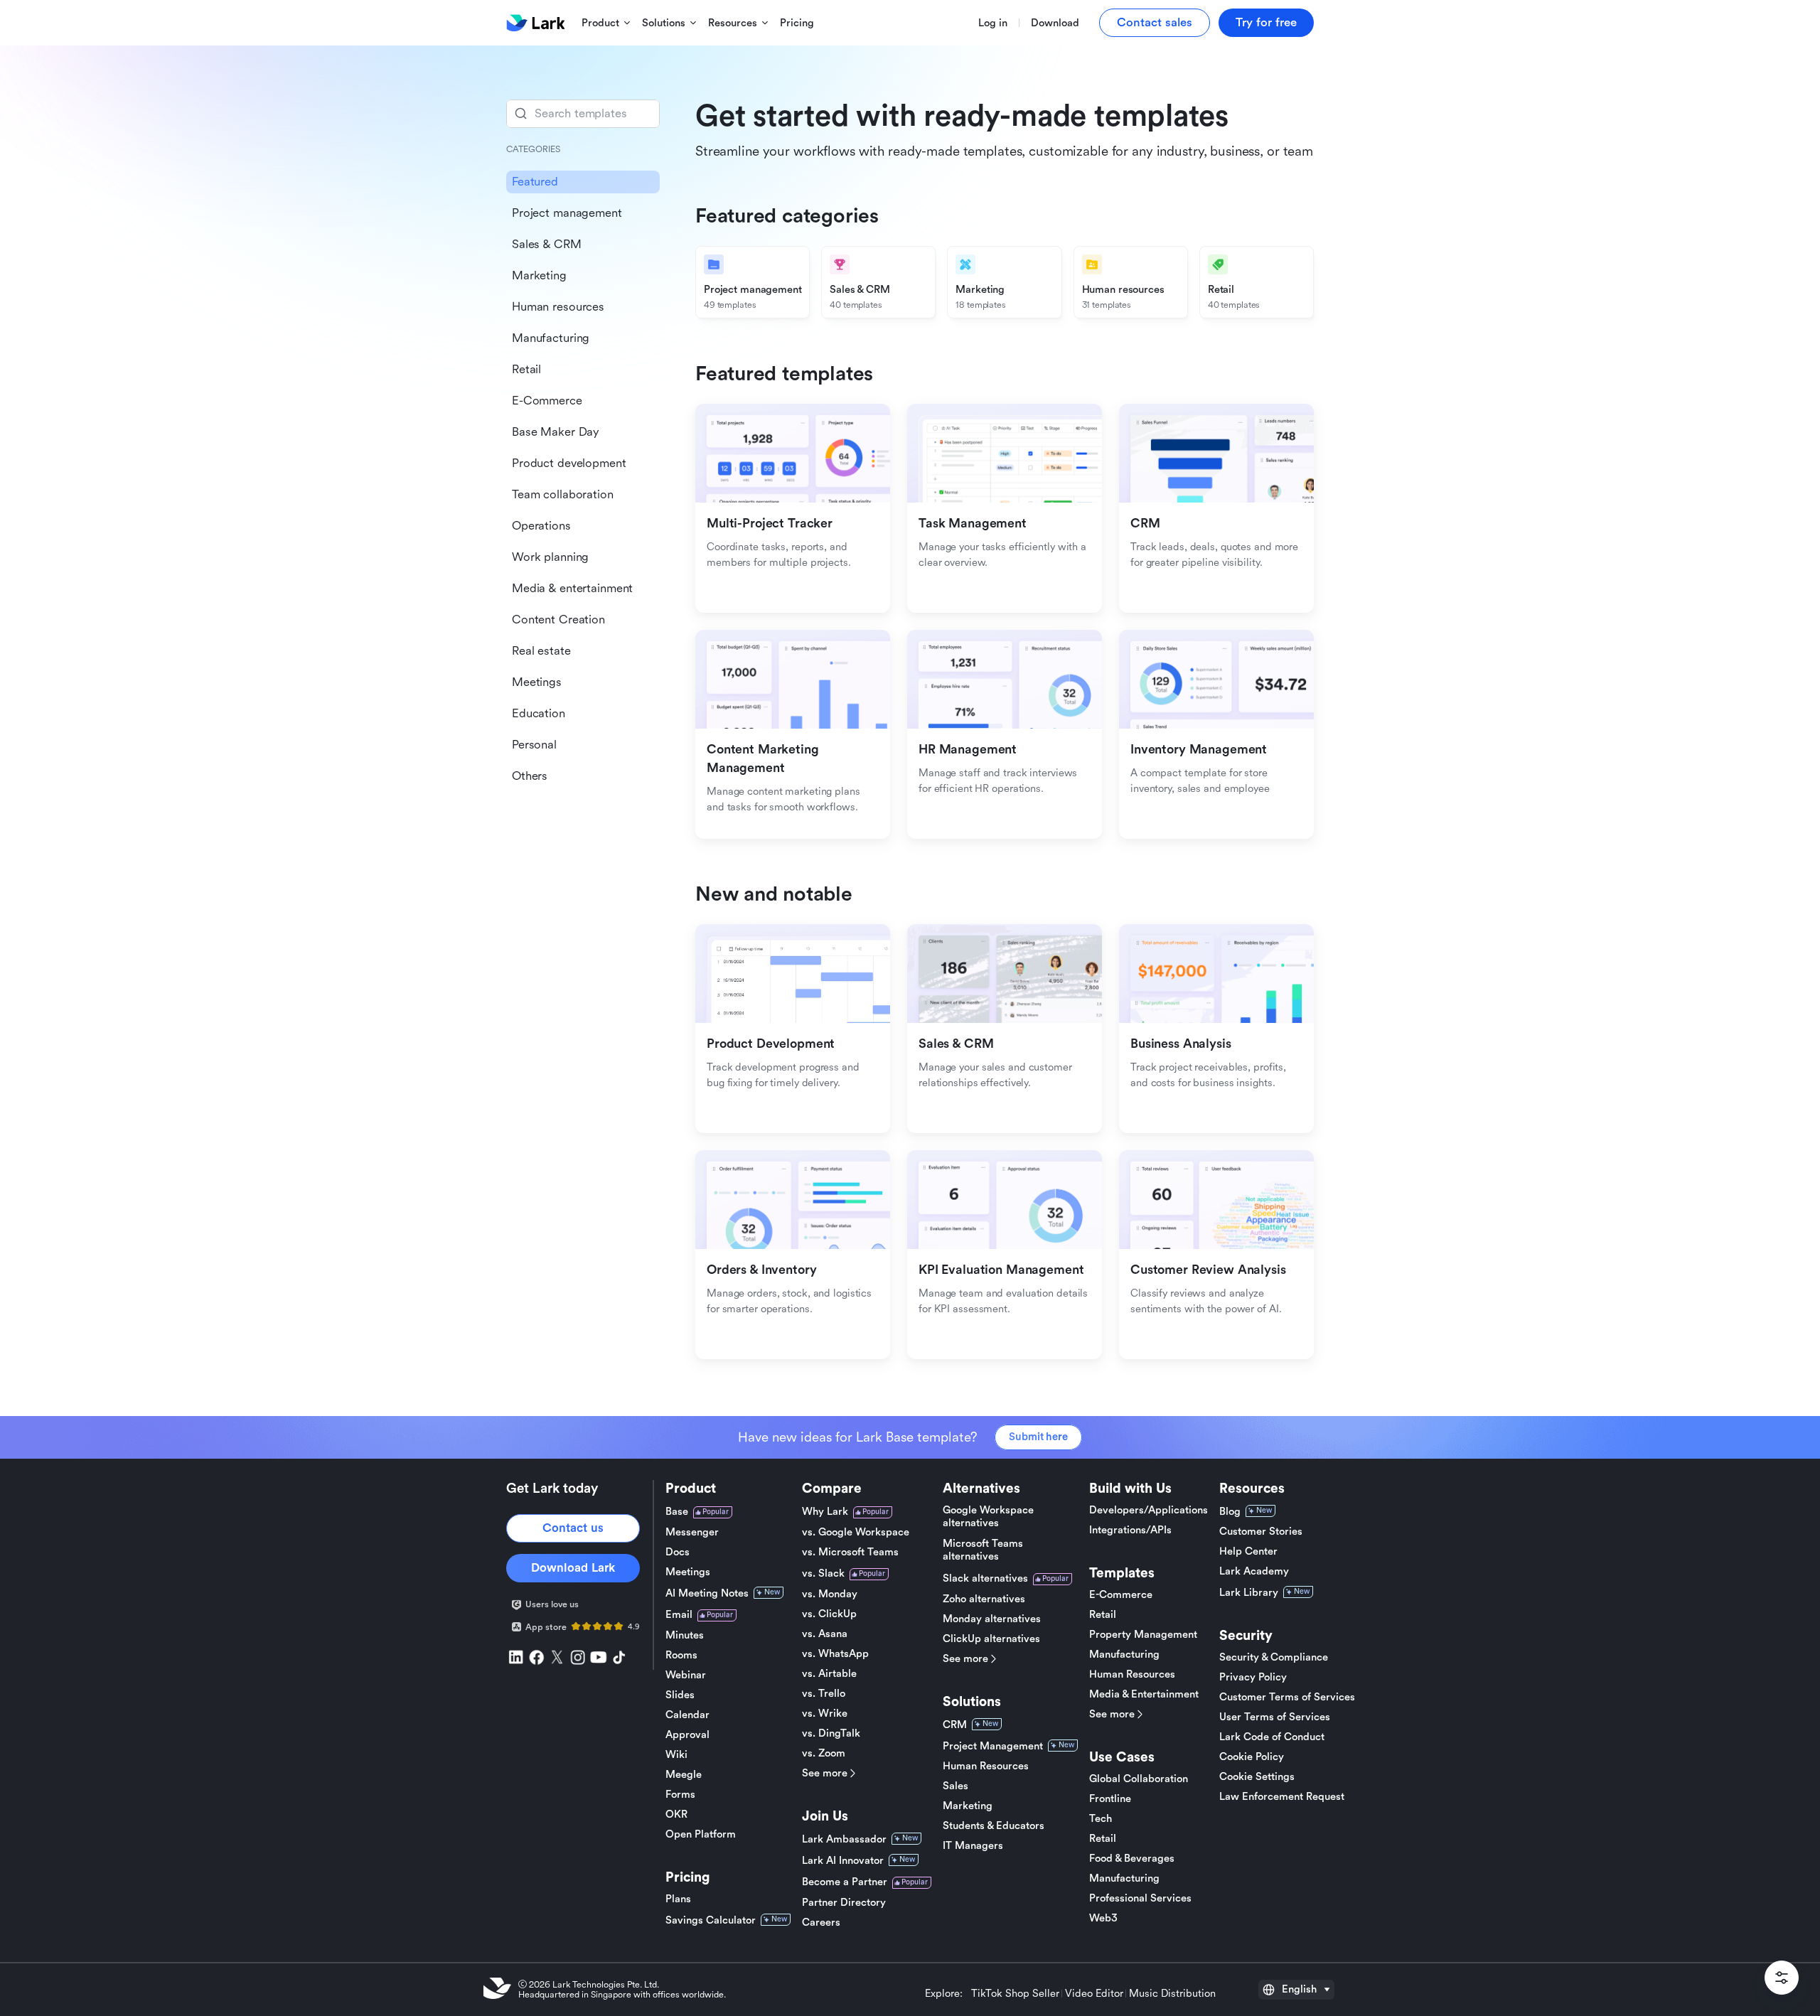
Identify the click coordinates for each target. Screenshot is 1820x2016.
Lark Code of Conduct (1272, 1737)
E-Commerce (1121, 1595)
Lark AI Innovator (843, 1861)
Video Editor (1094, 1994)
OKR (676, 1814)
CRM (955, 1725)
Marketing (968, 1806)
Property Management (1143, 1635)
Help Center (1248, 1551)
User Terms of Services (1275, 1717)
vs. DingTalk (831, 1733)
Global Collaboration (1139, 1779)
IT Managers (973, 1846)
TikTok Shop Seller (1015, 1994)
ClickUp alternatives (991, 1639)
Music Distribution (1172, 1994)
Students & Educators (994, 1826)
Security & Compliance (1274, 1657)
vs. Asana (825, 1634)
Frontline (1110, 1799)
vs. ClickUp (829, 1614)
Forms (680, 1795)
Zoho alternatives (984, 1599)
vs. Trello (824, 1694)
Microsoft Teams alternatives (983, 1550)
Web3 (1103, 1918)
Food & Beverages (1132, 1859)
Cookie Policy (1252, 1757)
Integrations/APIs (1130, 1530)
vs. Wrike (825, 1714)
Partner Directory (844, 1903)
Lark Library (1249, 1593)
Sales (955, 1786)
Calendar (687, 1715)
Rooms (681, 1655)
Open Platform (701, 1834)
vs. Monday (830, 1594)
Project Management (993, 1746)
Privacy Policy (1253, 1677)
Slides (680, 1695)
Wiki (676, 1755)
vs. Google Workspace (856, 1532)
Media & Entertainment (1144, 1694)
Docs (678, 1552)
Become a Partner (845, 1882)
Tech (1101, 1819)
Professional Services (1140, 1898)
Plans (678, 1899)
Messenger (692, 1532)
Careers (821, 1923)
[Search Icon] (583, 114)
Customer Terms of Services (1287, 1697)
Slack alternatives (985, 1578)
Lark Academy (1254, 1571)
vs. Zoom (824, 1753)
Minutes (685, 1635)
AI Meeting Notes (707, 1593)
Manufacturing (1124, 1655)
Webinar (686, 1675)
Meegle (684, 1775)
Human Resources (986, 1766)
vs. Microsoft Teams (850, 1552)
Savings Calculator (711, 1920)
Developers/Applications (1149, 1510)
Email (679, 1615)
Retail (1103, 1615)
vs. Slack (823, 1573)
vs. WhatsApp (835, 1654)
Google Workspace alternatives (988, 1517)
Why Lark (825, 1512)
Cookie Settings (1257, 1777)
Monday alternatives (992, 1619)
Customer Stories (1261, 1532)
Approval (687, 1735)
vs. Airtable (829, 1674)
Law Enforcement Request (1282, 1797)
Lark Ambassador (844, 1839)
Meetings (688, 1572)
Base (677, 1512)
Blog (1230, 1512)
